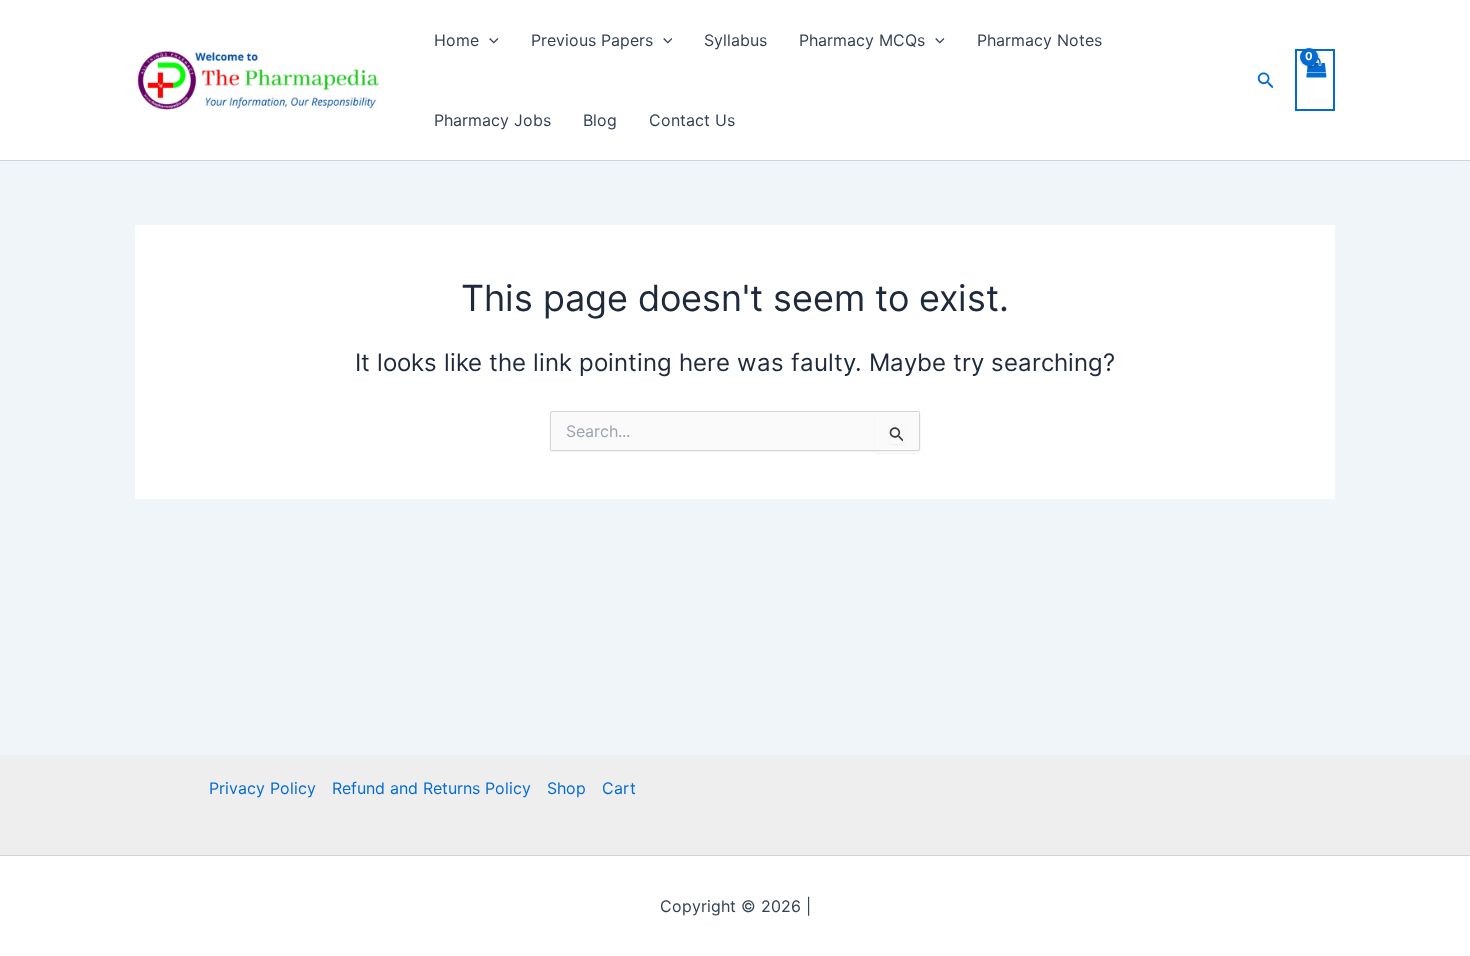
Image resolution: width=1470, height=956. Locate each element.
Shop (566, 788)
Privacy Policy (262, 788)
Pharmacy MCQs (862, 40)
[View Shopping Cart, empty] (1315, 80)
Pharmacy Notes (1039, 40)
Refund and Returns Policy (431, 788)
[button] (489, 40)
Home (456, 40)
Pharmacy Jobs (492, 120)
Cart (619, 788)
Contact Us (692, 120)
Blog (600, 120)
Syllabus (735, 40)
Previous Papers (592, 40)
